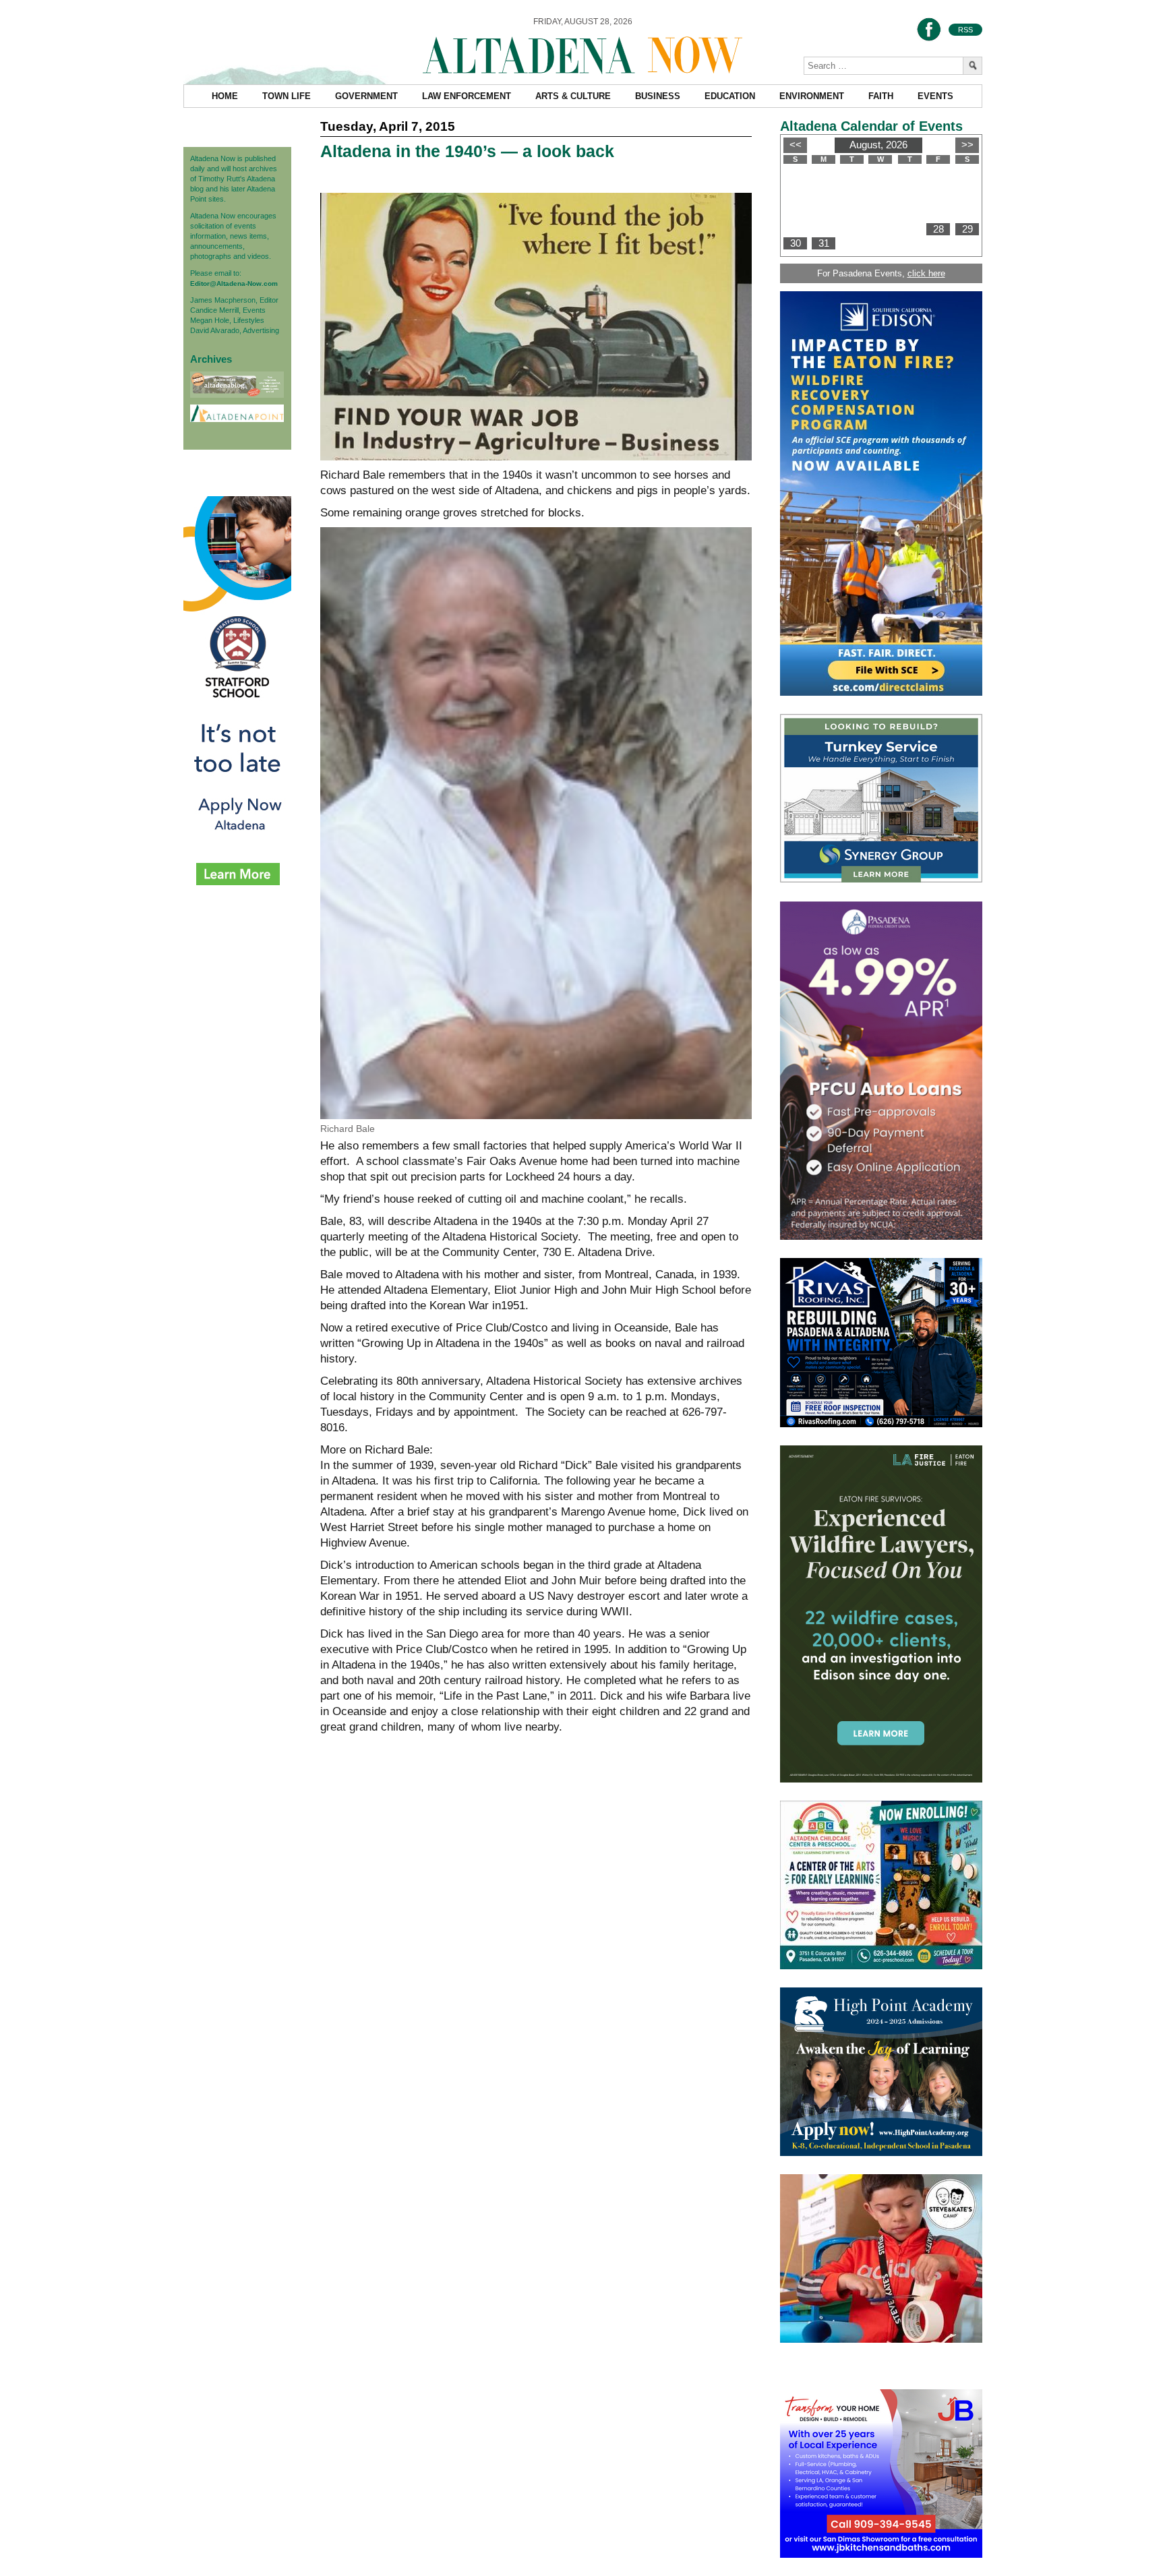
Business (658, 96)
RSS (965, 30)
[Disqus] (536, 1952)
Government (366, 96)
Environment (812, 96)
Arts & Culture (573, 96)
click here (926, 273)
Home (225, 96)
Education (730, 96)
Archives (211, 359)
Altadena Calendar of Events (871, 126)
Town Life (287, 96)
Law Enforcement (467, 96)
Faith (881, 96)
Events (935, 96)
